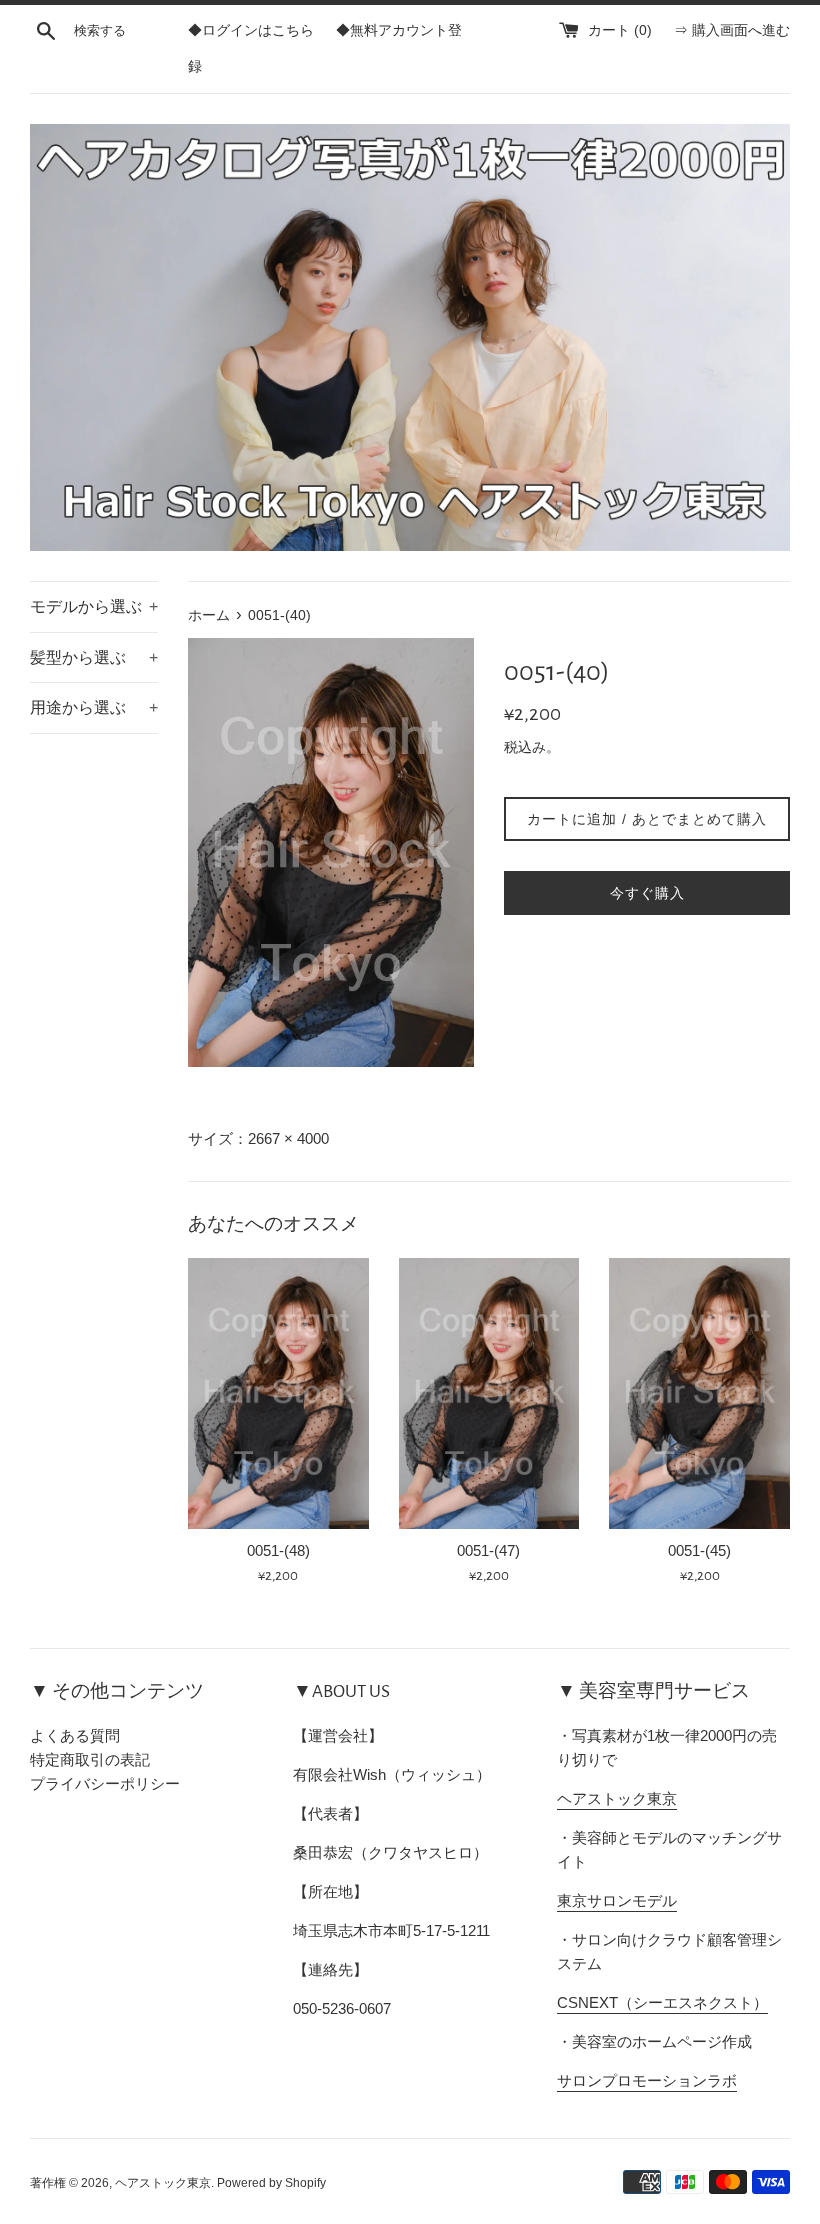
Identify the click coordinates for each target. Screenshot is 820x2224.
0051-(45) (699, 1550)
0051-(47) (488, 1550)
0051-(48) (278, 1550)
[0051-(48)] (278, 1393)
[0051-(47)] (489, 1393)
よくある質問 (75, 1735)
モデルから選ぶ (94, 606)
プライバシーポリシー (105, 1783)
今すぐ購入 (647, 893)
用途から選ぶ (94, 707)
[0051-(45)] (699, 1393)
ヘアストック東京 (617, 1798)
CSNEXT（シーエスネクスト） (662, 2002)
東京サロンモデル (617, 1900)
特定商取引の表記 (90, 1759)
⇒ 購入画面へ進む (732, 30)
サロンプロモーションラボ (647, 2080)
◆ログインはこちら (251, 30)
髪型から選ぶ (94, 657)
